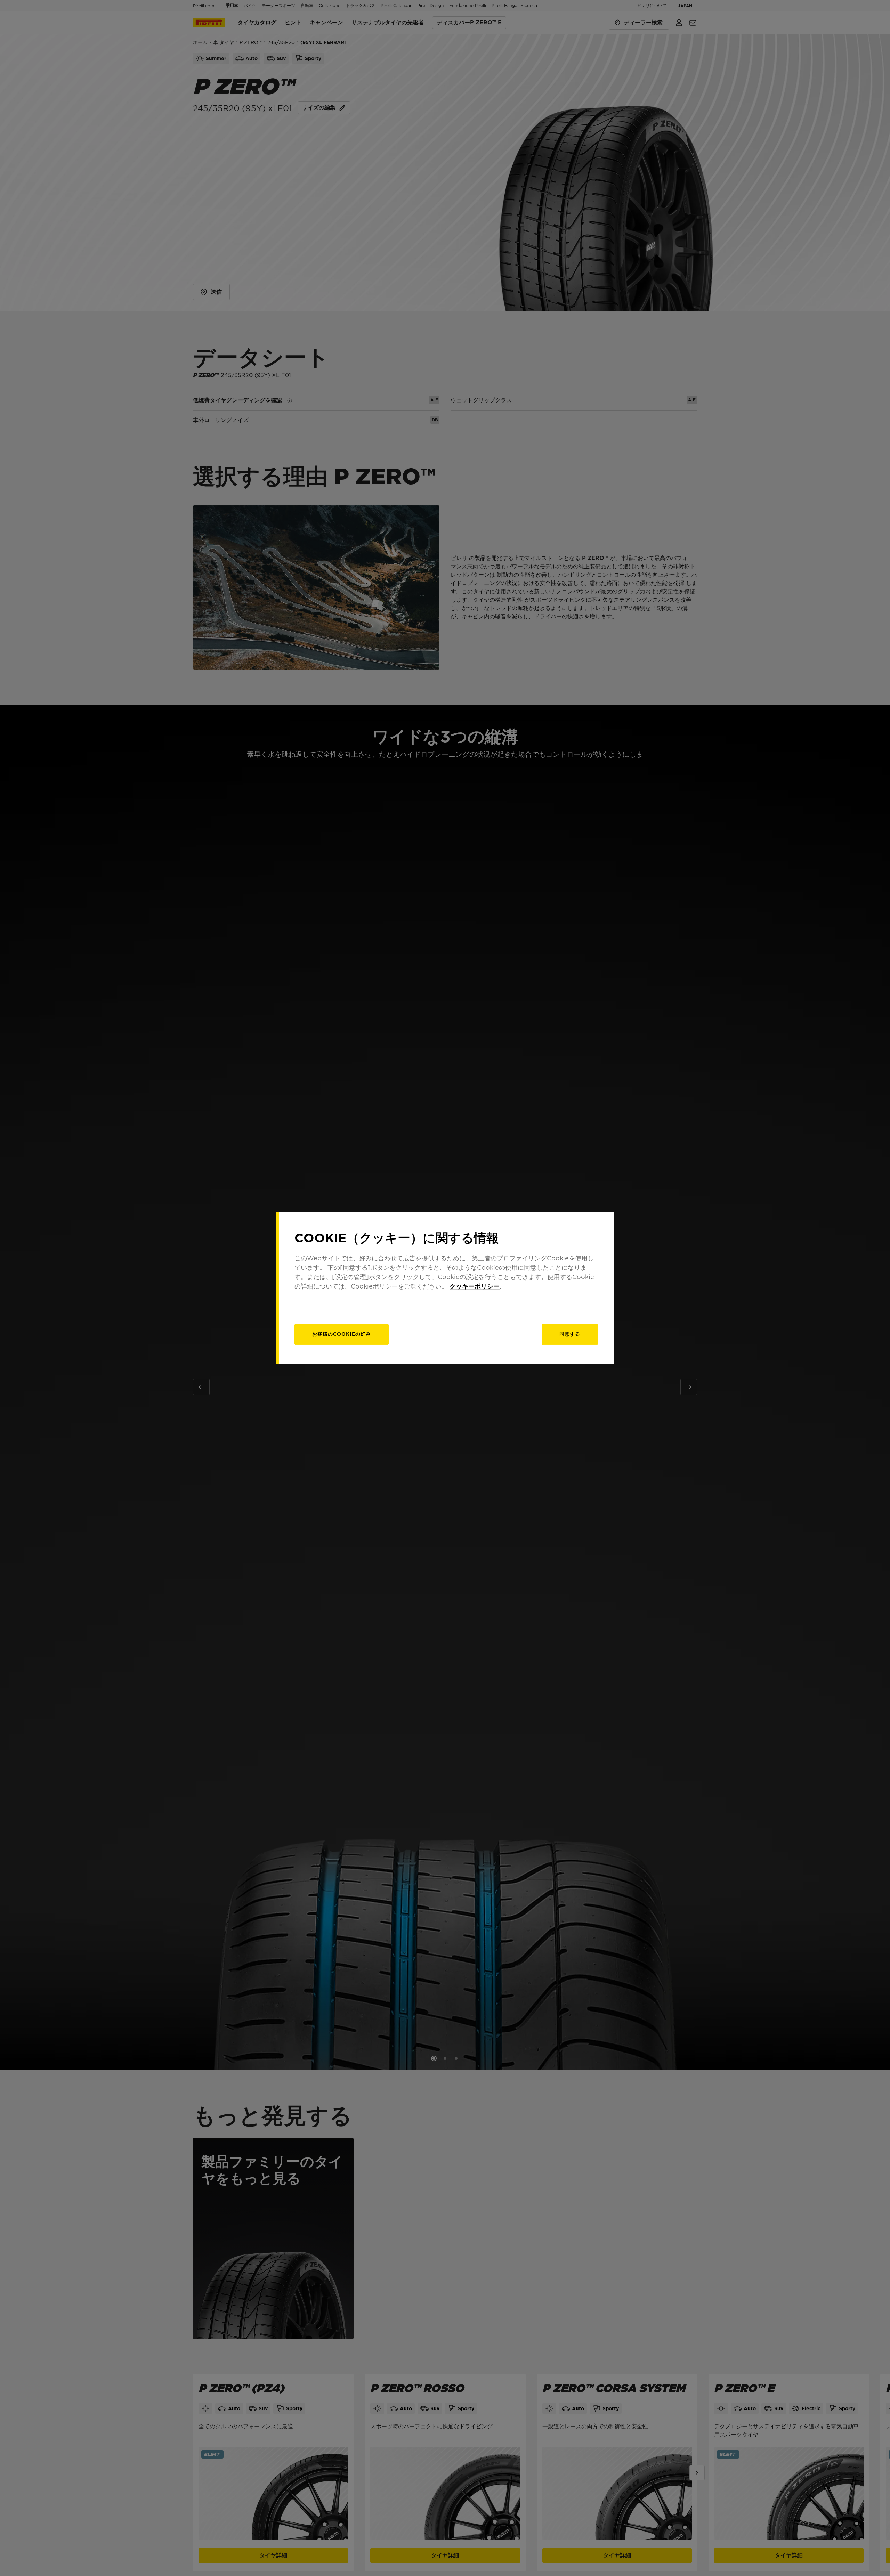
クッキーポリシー (475, 1286)
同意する (570, 1334)
